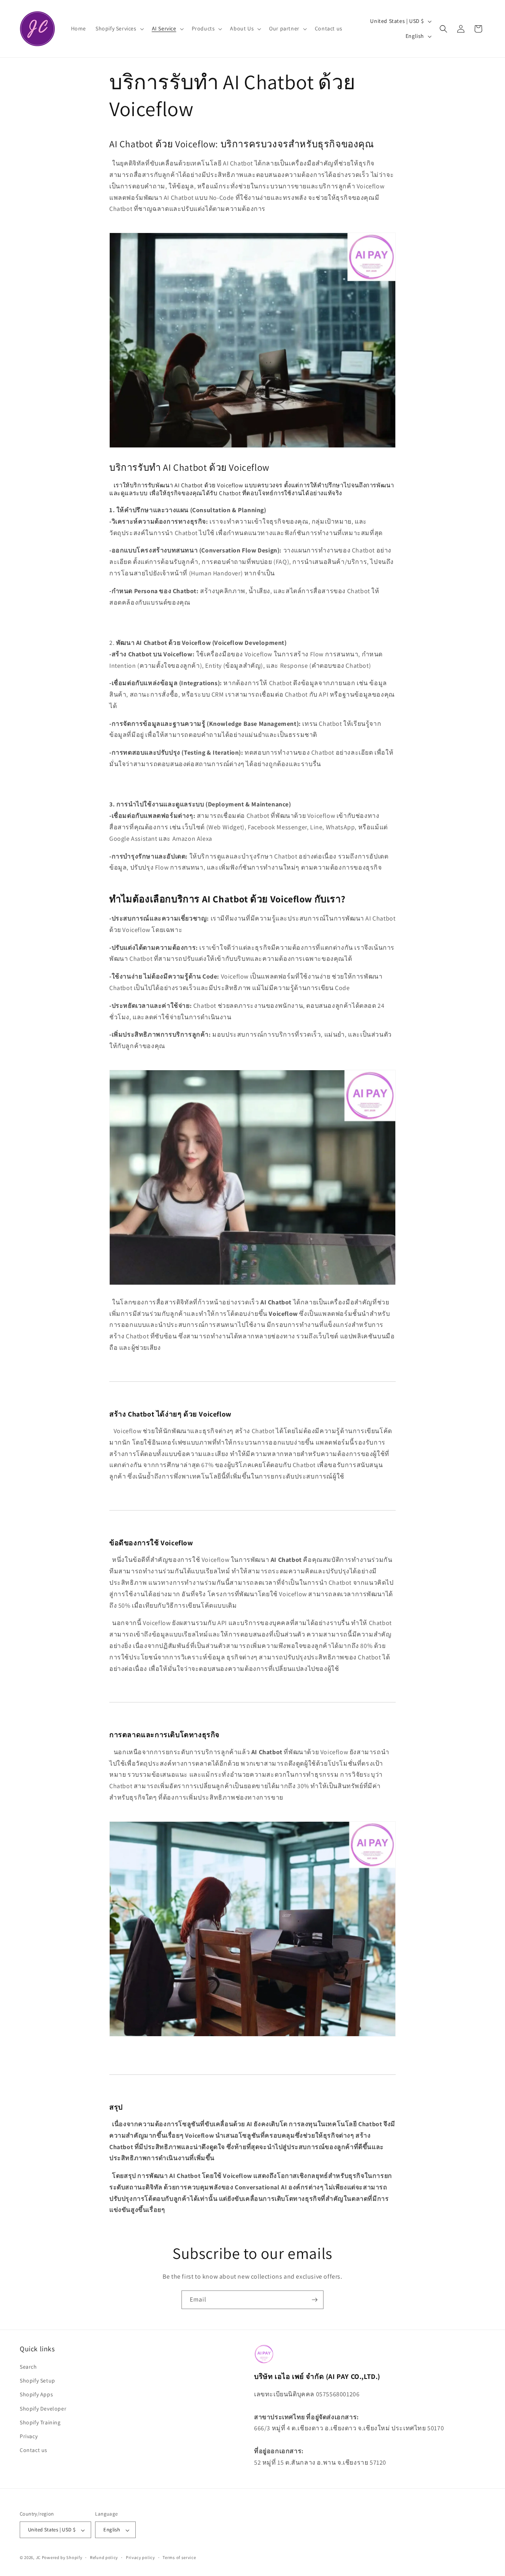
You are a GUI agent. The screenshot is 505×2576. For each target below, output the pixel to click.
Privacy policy (140, 2557)
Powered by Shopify (62, 2558)
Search (28, 2367)
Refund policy (104, 2557)
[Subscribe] (314, 2300)
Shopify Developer (43, 2409)
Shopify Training (40, 2422)
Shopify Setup (37, 2381)
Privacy (29, 2436)
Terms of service (179, 2557)
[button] (119, 28)
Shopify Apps (36, 2395)
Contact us (34, 2450)
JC (38, 2558)
